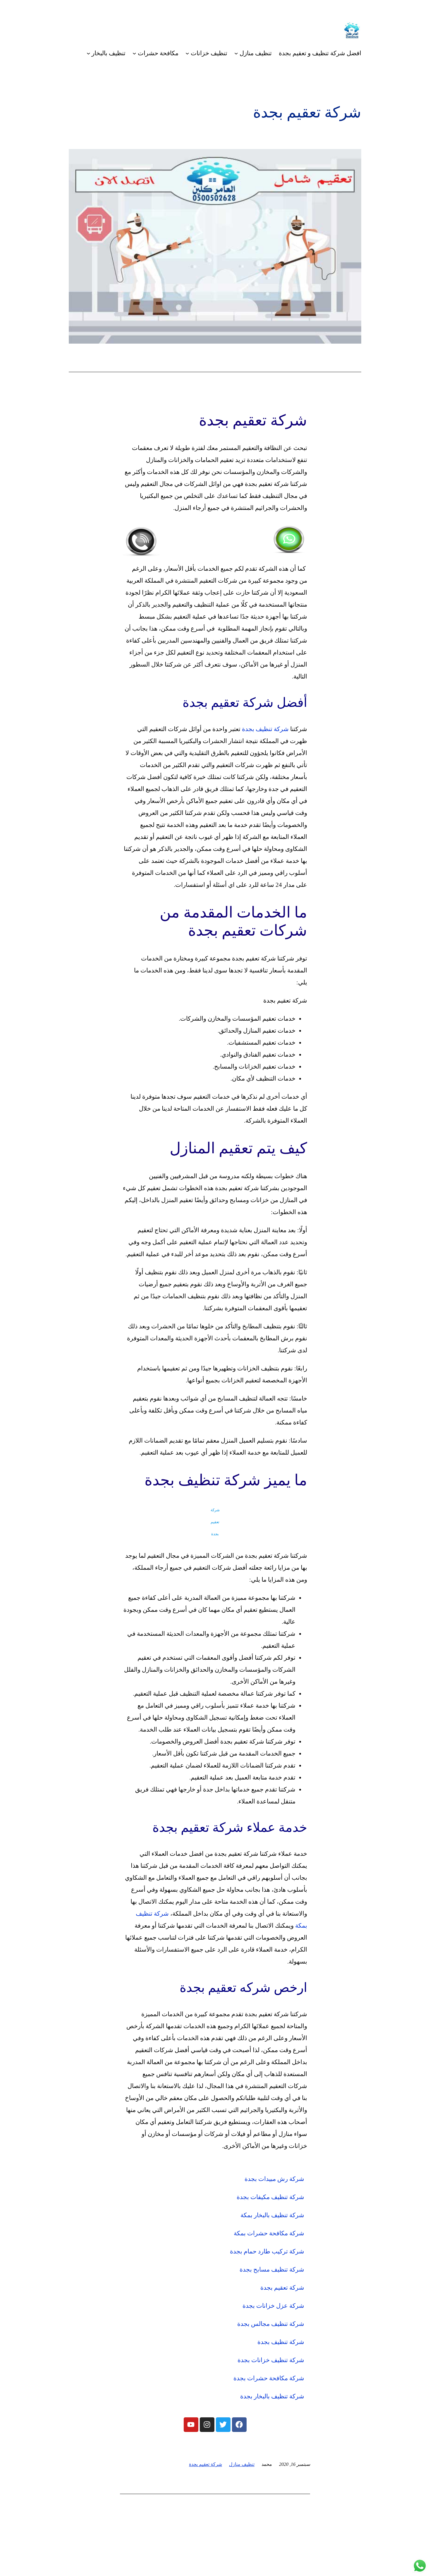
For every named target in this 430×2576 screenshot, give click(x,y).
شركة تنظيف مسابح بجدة (272, 2269)
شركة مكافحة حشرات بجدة (269, 2378)
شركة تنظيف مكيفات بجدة (270, 2197)
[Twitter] (223, 2425)
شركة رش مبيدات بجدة (274, 2179)
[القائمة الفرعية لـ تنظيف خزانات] (187, 53)
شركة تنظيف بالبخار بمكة (272, 2215)
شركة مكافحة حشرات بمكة (269, 2233)
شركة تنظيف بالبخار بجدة (272, 2396)
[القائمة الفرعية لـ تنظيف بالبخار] (88, 53)
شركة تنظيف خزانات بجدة (271, 2360)
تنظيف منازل (242, 2464)
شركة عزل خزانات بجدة (273, 2306)
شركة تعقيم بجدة (282, 2288)
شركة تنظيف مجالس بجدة (271, 2324)
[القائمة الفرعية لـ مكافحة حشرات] (134, 53)
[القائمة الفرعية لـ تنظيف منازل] (236, 53)
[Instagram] (207, 2425)
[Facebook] (239, 2425)
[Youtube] (191, 2425)
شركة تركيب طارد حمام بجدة (267, 2251)
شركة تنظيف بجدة (265, 729)
